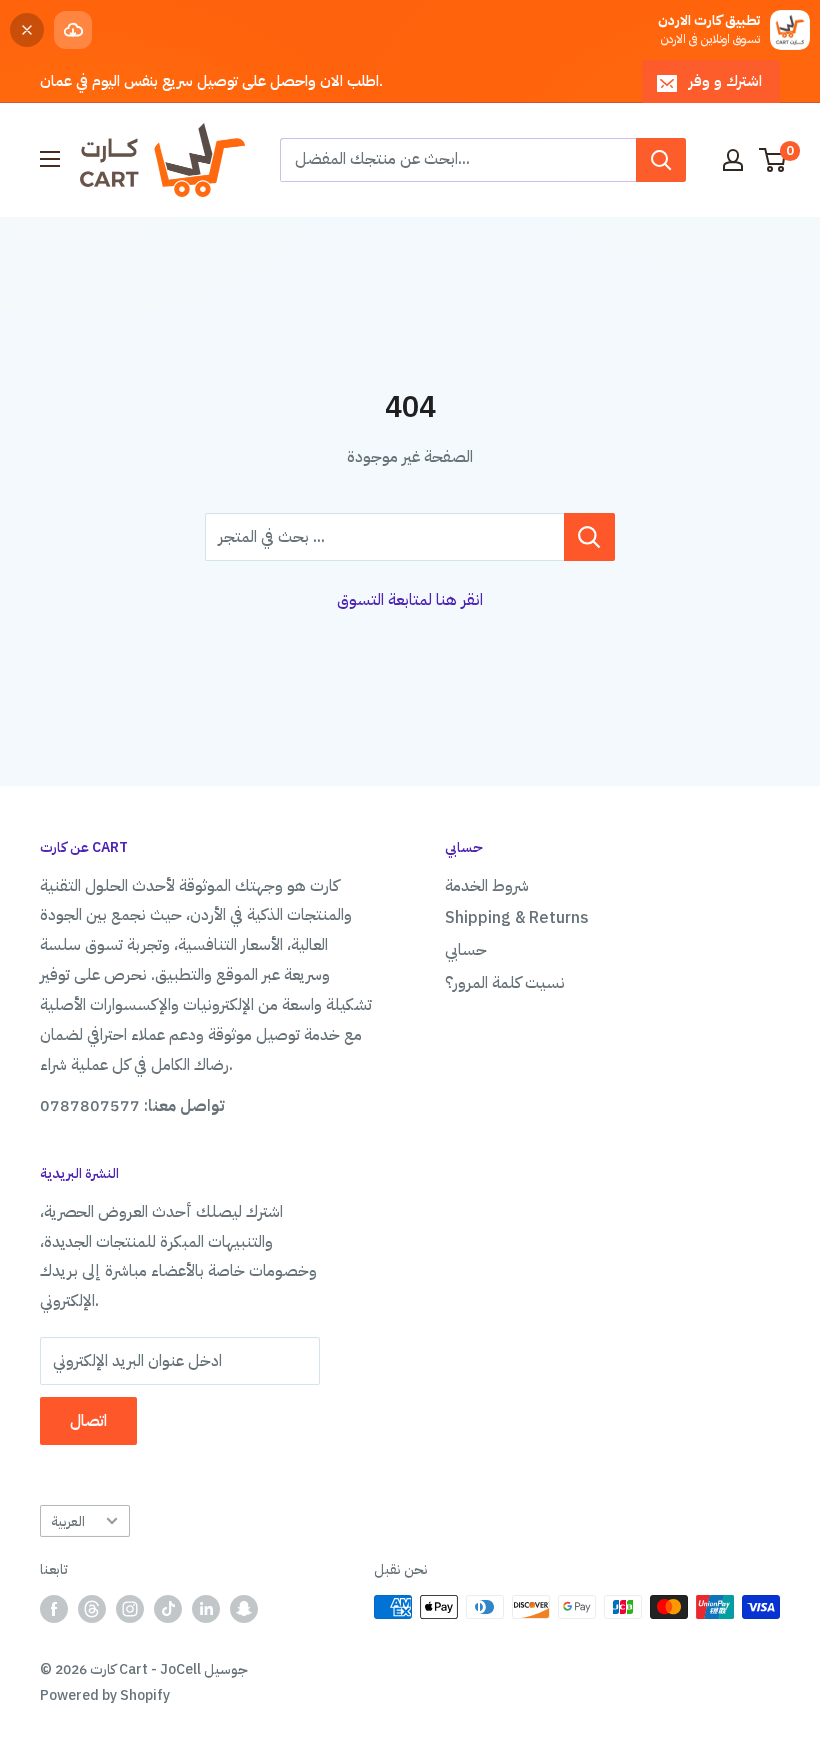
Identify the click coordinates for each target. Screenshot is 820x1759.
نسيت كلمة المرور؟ (505, 983)
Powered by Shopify (105, 1695)
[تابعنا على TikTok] (168, 1609)
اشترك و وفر (725, 81)
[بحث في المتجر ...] (589, 537)
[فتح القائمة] (50, 159)
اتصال (88, 1421)
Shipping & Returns (517, 918)
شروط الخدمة (487, 886)
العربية (68, 1521)
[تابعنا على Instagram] (130, 1609)
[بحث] (661, 160)
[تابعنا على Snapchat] (244, 1609)
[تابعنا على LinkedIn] (206, 1609)
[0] (773, 160)
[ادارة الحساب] (733, 160)
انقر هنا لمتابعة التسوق (410, 600)
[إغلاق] (27, 30)
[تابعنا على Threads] (92, 1609)
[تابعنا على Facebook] (54, 1609)
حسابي (466, 950)
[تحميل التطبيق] (73, 30)
